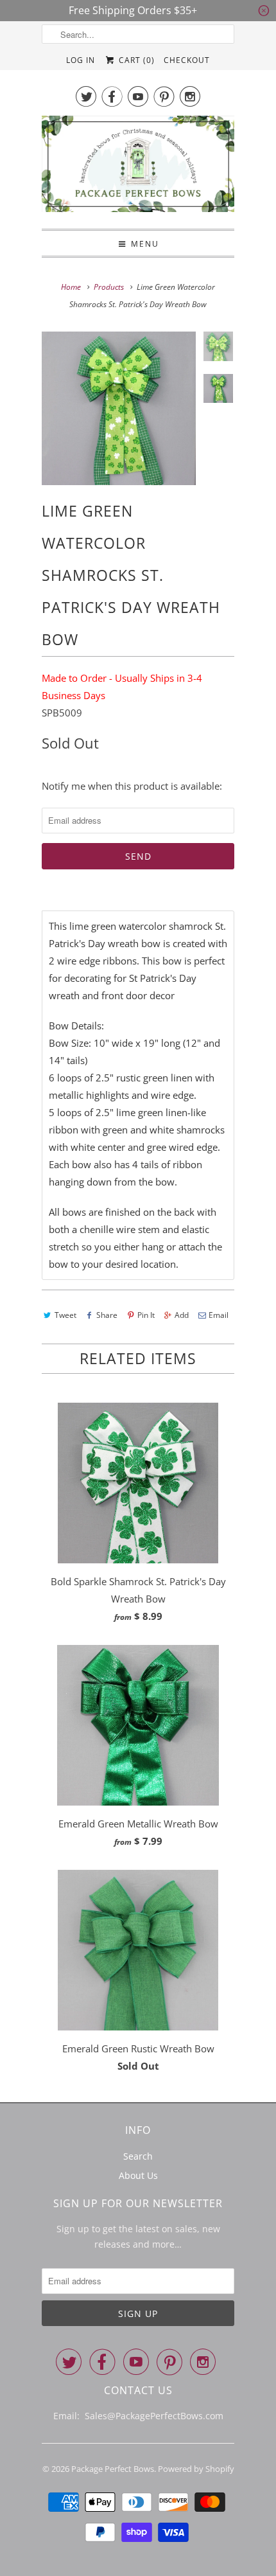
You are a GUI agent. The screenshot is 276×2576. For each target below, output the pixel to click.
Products (109, 287)
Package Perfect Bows (113, 2469)
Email (219, 1315)
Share (107, 1315)
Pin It (146, 1315)
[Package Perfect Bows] (138, 167)
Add (182, 1315)
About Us (138, 2175)
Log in (81, 60)
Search (138, 2156)
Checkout (187, 60)
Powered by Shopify (196, 2469)
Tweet (65, 1315)
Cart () (135, 60)
